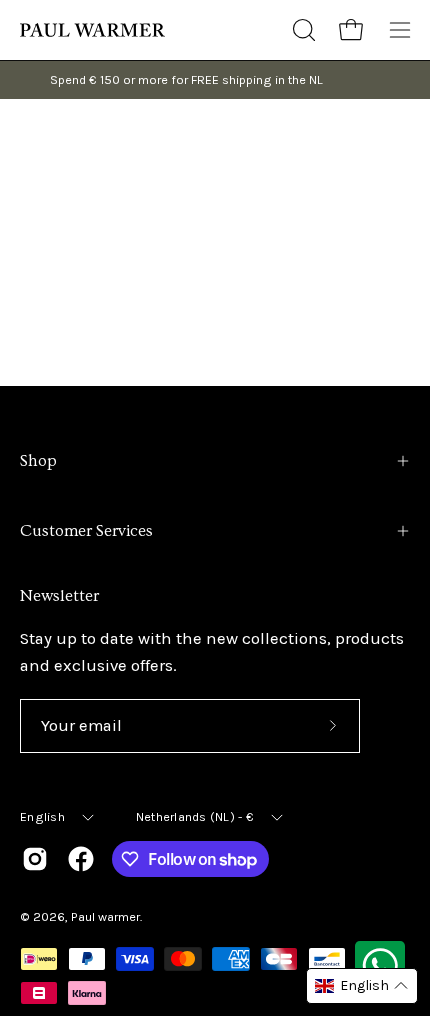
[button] (302, 30)
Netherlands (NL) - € (195, 816)
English (42, 816)
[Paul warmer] (95, 30)
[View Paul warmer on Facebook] (81, 859)
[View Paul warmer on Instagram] (35, 859)
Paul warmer (105, 916)
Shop (38, 461)
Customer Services (86, 531)
